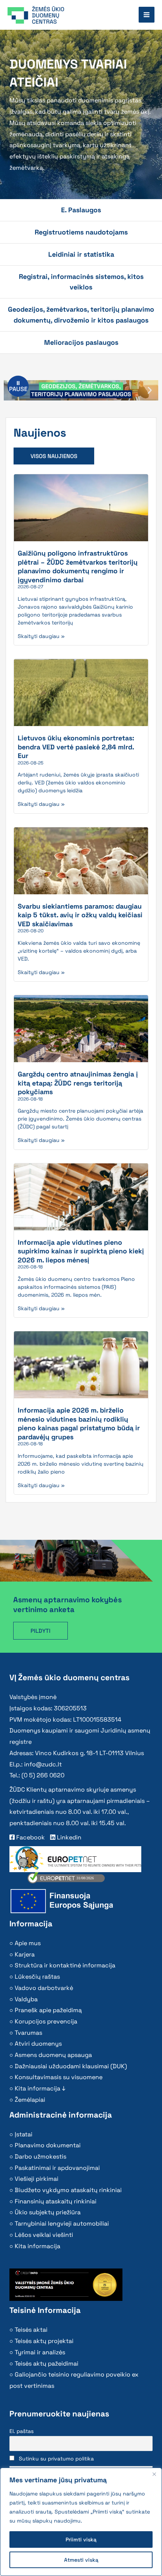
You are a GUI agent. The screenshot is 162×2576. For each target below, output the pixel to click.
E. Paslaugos (81, 210)
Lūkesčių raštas (37, 1977)
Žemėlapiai (30, 2100)
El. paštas (21, 2431)
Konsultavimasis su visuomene (59, 2077)
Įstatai (24, 2134)
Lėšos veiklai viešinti (44, 2235)
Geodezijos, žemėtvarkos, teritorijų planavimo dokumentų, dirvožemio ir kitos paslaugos (81, 314)
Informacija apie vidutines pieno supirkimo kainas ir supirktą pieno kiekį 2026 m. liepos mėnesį (81, 1251)
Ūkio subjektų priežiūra (48, 2212)
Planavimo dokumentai (48, 2145)
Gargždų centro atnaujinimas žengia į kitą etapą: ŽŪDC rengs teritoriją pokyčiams (78, 1083)
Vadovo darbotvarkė (44, 1988)
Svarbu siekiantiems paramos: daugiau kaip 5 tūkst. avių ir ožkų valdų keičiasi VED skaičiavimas (80, 915)
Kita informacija (37, 2246)
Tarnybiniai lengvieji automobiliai (62, 2224)
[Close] (154, 2474)
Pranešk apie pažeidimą (48, 2010)
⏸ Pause (18, 386)
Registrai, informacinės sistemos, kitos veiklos (81, 282)
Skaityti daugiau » (41, 636)
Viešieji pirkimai (37, 2179)
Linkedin (68, 1837)
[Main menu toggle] (147, 15)
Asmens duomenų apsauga (53, 2055)
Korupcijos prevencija (46, 2021)
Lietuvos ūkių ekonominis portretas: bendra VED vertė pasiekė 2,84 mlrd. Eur (76, 747)
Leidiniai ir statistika (81, 254)
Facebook (30, 1837)
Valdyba (26, 1999)
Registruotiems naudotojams (81, 232)
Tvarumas (28, 2033)
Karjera (25, 1954)
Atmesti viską (81, 2560)
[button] (150, 391)
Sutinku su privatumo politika (56, 2459)
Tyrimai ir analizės (40, 2352)
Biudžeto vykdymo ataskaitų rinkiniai (68, 2190)
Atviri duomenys (38, 2044)
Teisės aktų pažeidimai (47, 2364)
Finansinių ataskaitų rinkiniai (56, 2201)
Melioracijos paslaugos (81, 342)
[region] (81, 2522)
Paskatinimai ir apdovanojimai (57, 2168)
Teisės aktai (31, 2330)
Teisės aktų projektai (44, 2341)
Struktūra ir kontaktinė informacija (65, 1965)
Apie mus (28, 1943)
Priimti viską (81, 2539)
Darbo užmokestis (40, 2157)
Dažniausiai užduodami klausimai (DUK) (71, 2066)
